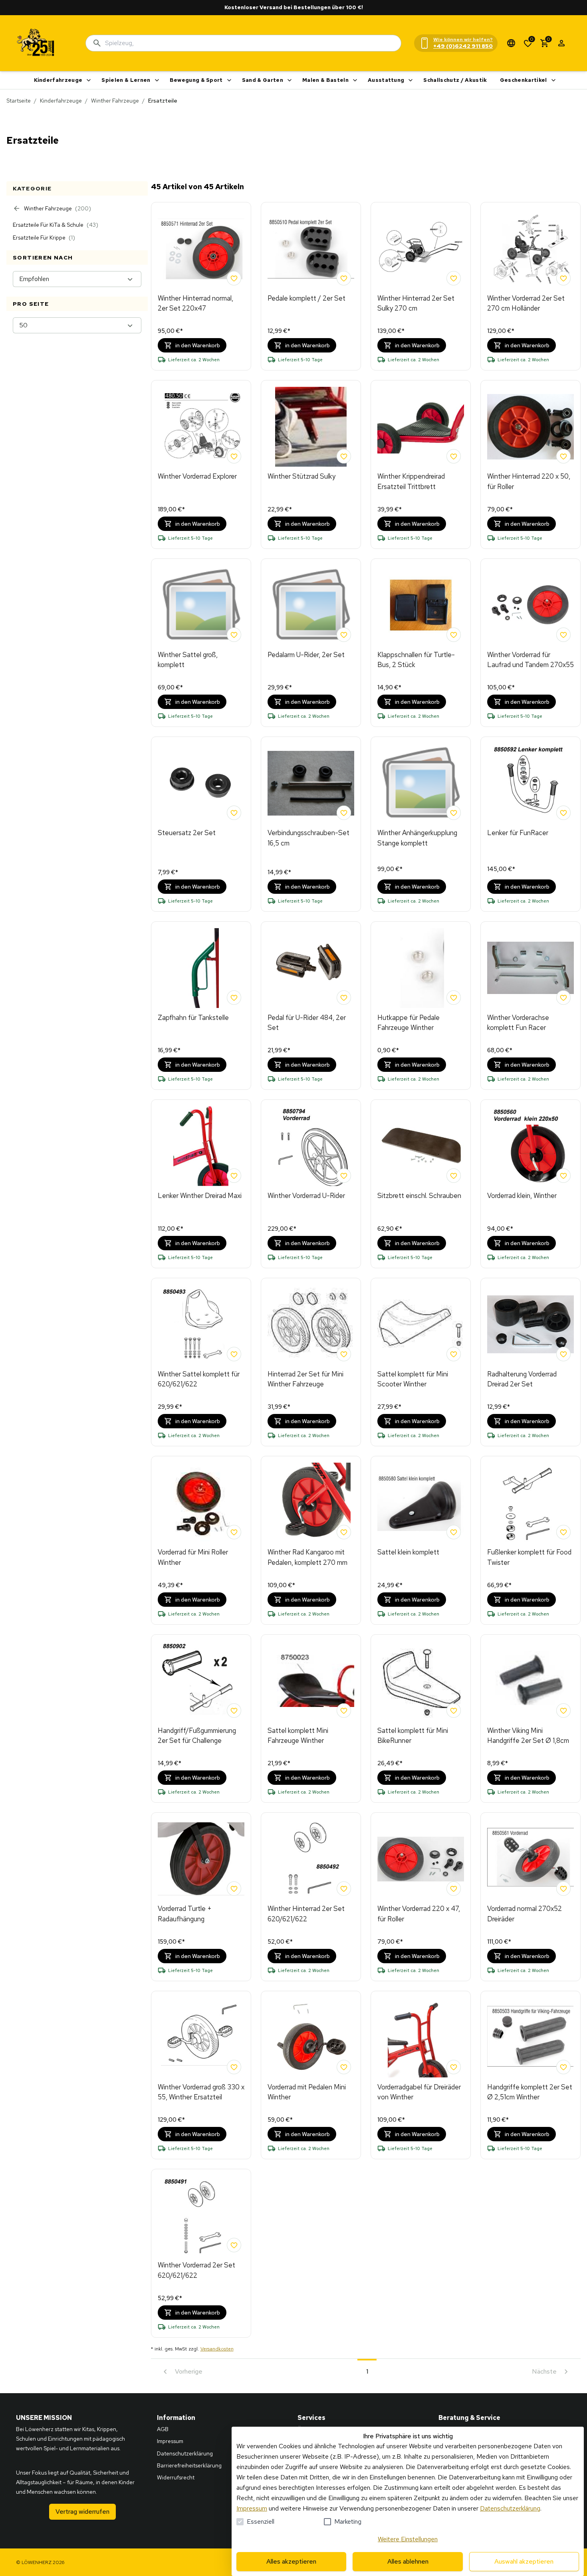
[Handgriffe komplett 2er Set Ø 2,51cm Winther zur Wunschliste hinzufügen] (563, 2067)
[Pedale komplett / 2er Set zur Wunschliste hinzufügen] (344, 278)
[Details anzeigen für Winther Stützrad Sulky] (311, 427)
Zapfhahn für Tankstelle (193, 1018)
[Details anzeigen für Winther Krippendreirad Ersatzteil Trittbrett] (421, 427)
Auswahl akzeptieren (524, 2561)
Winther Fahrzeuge (115, 101)
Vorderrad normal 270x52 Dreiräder (525, 1914)
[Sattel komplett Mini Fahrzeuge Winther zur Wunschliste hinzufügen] (344, 1711)
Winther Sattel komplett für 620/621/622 (199, 1379)
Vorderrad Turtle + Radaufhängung (185, 1914)
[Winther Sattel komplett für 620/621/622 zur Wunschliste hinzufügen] (234, 1354)
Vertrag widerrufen (82, 2512)
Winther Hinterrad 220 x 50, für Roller (529, 481)
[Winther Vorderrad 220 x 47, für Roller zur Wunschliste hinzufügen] (454, 1889)
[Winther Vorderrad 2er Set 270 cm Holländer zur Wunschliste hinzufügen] (563, 278)
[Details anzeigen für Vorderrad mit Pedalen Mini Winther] (311, 2037)
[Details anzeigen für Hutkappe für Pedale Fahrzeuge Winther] (421, 968)
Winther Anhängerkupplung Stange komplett (417, 838)
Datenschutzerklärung (510, 2508)
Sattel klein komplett (408, 1552)
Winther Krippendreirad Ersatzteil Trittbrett (411, 481)
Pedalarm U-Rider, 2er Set (306, 655)
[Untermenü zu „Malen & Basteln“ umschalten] (355, 80)
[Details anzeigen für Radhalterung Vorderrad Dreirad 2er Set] (530, 1325)
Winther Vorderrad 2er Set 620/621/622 (196, 2270)
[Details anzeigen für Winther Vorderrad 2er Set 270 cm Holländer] (530, 249)
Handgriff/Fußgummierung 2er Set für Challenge (197, 1736)
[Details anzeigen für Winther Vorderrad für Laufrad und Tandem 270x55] (530, 605)
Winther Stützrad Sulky (301, 476)
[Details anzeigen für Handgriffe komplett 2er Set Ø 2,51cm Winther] (530, 2037)
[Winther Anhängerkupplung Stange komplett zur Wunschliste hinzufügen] (454, 813)
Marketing (348, 2522)
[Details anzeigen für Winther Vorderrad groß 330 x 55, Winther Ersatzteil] (201, 2037)
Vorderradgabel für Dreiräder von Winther (419, 2092)
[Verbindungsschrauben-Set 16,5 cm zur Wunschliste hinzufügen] (344, 813)
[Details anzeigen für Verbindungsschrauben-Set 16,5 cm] (311, 783)
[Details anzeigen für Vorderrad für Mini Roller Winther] (201, 1503)
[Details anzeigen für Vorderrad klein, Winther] (530, 1146)
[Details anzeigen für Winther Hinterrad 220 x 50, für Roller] (530, 427)
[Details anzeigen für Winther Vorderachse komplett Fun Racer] (530, 968)
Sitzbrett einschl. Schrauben (419, 1196)
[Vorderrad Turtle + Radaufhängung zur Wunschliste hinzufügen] (234, 1889)
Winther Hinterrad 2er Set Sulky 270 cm (416, 303)
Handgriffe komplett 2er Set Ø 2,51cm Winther (530, 2092)
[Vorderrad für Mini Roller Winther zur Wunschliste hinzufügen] (234, 1532)
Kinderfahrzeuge (58, 80)
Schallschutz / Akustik (455, 80)
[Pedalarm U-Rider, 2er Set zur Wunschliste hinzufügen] (344, 635)
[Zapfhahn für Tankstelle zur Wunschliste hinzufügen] (234, 998)
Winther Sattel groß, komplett (188, 660)
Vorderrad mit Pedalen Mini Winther (307, 2092)
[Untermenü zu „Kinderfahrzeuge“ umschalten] (89, 80)
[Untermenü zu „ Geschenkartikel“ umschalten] (553, 80)
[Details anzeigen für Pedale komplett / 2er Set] (311, 249)
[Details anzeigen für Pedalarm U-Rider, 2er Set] (311, 605)
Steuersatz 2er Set (187, 833)
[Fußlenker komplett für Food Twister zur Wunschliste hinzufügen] (563, 1532)
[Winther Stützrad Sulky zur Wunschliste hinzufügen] (344, 456)
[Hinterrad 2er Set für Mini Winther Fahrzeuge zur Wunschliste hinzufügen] (344, 1354)
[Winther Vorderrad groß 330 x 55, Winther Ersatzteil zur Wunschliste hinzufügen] (234, 2067)
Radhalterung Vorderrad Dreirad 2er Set (522, 1379)
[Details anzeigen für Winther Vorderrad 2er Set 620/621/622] (201, 2216)
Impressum (252, 2508)
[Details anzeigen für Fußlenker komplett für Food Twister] (530, 1503)
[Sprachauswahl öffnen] (511, 43)
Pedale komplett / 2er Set (306, 298)
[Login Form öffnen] (561, 43)
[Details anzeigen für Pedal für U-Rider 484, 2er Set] (311, 968)
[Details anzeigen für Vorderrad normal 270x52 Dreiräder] (530, 1859)
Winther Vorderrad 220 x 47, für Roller (419, 1914)
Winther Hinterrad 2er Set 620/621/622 (306, 1914)
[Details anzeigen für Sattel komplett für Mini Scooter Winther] (421, 1325)
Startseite (19, 101)
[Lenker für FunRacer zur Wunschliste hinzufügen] (563, 813)
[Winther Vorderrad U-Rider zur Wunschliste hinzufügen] (344, 1176)
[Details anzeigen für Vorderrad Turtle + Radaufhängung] (201, 1859)
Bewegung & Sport (196, 80)
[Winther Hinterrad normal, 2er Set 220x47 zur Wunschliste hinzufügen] (234, 278)
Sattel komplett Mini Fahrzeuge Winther (298, 1736)
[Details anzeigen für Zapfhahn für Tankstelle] (201, 968)
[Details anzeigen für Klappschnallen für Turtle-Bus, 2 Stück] (421, 605)
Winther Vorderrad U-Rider (306, 1196)
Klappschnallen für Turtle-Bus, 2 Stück (416, 660)
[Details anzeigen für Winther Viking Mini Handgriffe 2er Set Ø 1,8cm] (530, 1681)
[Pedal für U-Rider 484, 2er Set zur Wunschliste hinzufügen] (344, 998)
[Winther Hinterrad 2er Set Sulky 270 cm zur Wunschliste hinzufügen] (454, 278)
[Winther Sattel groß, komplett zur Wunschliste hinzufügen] (234, 635)
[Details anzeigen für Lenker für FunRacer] (530, 783)
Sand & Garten (263, 80)
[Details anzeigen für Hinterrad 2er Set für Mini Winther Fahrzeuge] (311, 1325)
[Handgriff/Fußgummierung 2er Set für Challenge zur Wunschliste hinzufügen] (234, 1711)
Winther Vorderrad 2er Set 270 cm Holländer (526, 303)
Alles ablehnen (408, 2561)
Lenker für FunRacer (518, 833)
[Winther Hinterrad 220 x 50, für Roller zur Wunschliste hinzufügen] (563, 456)
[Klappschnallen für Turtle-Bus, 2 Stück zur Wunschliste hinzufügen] (454, 635)
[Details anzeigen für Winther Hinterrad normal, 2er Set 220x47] (201, 249)
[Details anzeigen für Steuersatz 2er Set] (201, 783)
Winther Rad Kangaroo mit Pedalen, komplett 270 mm (307, 1557)
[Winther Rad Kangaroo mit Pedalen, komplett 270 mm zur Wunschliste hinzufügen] (344, 1532)
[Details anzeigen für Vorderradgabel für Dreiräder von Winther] (421, 2037)
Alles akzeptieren (291, 2561)
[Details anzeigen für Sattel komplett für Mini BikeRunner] (421, 1681)
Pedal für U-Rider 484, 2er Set (307, 1023)
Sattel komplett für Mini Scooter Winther (413, 1379)
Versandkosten (217, 2349)
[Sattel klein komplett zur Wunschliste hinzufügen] (454, 1532)
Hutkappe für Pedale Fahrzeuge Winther (409, 1023)
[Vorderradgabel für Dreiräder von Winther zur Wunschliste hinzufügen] (454, 2067)
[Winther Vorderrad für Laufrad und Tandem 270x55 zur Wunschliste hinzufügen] (563, 635)
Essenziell (261, 2522)
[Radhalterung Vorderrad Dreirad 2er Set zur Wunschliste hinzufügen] (563, 1354)
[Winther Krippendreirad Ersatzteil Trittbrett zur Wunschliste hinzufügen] (454, 456)
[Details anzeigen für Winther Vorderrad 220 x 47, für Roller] (421, 1859)
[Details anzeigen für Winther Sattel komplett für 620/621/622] (201, 1325)
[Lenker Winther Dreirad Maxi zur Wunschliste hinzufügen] (234, 1176)
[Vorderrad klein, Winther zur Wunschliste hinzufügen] (563, 1176)
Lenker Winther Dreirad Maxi (200, 1196)
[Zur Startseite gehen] (36, 43)
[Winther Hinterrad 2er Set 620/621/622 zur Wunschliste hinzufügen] (344, 1889)
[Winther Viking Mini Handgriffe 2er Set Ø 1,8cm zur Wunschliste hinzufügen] (563, 1711)
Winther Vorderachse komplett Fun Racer (518, 1023)
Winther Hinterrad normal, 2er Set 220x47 (195, 303)
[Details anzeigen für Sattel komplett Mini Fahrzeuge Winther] (311, 1681)
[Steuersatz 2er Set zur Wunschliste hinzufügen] (234, 813)
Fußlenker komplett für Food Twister (529, 1557)
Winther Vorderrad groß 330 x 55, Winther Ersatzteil (201, 2092)
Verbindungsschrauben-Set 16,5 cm (308, 838)
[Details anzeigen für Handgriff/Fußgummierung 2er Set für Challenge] (201, 1681)
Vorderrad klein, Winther (522, 1196)
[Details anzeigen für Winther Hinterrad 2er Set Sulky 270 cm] (421, 249)
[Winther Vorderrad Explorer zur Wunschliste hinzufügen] (234, 456)
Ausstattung (386, 80)
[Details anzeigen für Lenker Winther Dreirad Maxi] (201, 1146)
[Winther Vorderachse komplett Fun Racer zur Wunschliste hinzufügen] (563, 998)
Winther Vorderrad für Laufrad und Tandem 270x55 (530, 660)
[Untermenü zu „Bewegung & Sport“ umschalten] (229, 80)
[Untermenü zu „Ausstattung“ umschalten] (411, 80)
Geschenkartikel (524, 80)
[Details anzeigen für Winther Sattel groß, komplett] (201, 605)
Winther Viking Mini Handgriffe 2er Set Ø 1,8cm (528, 1736)
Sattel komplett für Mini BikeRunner (413, 1736)
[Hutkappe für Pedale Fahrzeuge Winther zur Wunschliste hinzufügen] (454, 998)
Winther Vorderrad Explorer (197, 476)
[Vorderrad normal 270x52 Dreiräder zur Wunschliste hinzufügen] (563, 1889)
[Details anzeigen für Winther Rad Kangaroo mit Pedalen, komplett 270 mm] (311, 1503)
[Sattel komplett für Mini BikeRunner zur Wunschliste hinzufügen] (454, 1711)
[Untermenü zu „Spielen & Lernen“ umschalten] (157, 80)
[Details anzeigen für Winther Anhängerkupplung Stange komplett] (421, 783)
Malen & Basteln (325, 80)
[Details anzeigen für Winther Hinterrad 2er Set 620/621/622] (311, 1859)
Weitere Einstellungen (408, 2539)
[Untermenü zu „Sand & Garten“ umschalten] (290, 80)
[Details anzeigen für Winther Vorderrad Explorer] (201, 427)
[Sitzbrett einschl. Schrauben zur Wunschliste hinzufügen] (454, 1176)
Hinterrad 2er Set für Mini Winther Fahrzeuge (305, 1379)
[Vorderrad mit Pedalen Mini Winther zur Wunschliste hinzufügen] (344, 2067)
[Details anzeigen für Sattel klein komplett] (421, 1503)
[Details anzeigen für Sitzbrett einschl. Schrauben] (421, 1146)
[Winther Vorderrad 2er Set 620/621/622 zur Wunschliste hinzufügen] (234, 2245)
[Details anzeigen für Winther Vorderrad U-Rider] (311, 1146)
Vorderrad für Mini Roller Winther (193, 1557)
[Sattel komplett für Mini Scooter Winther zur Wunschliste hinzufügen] (454, 1354)
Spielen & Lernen (126, 80)
